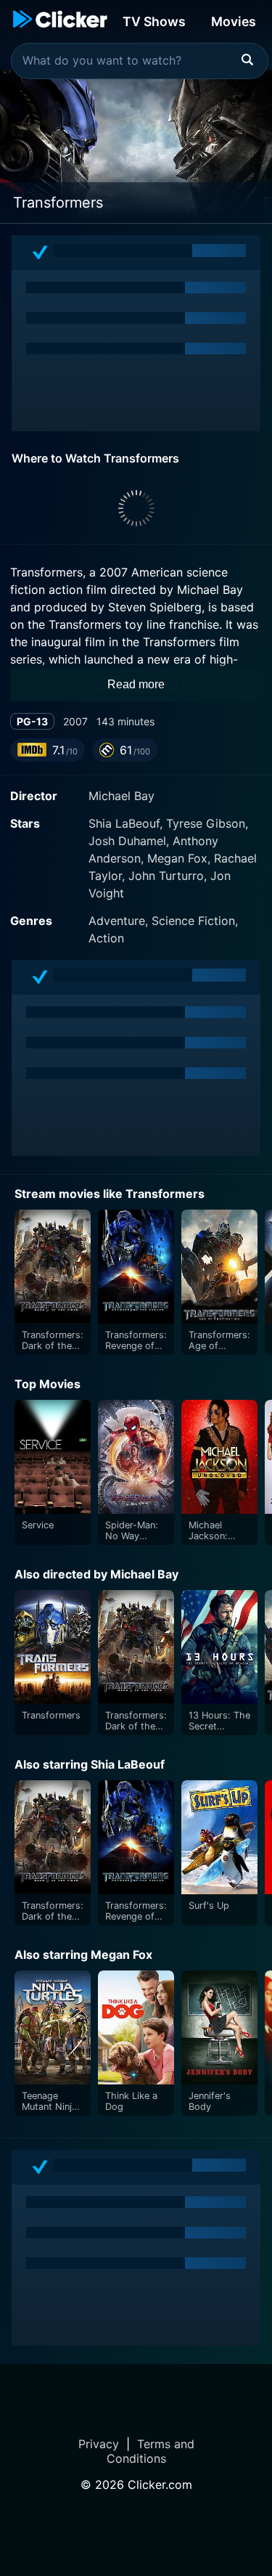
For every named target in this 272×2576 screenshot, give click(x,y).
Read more (136, 684)
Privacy (99, 2444)
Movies (234, 21)
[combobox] (140, 61)
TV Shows (154, 21)
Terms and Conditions (151, 2451)
